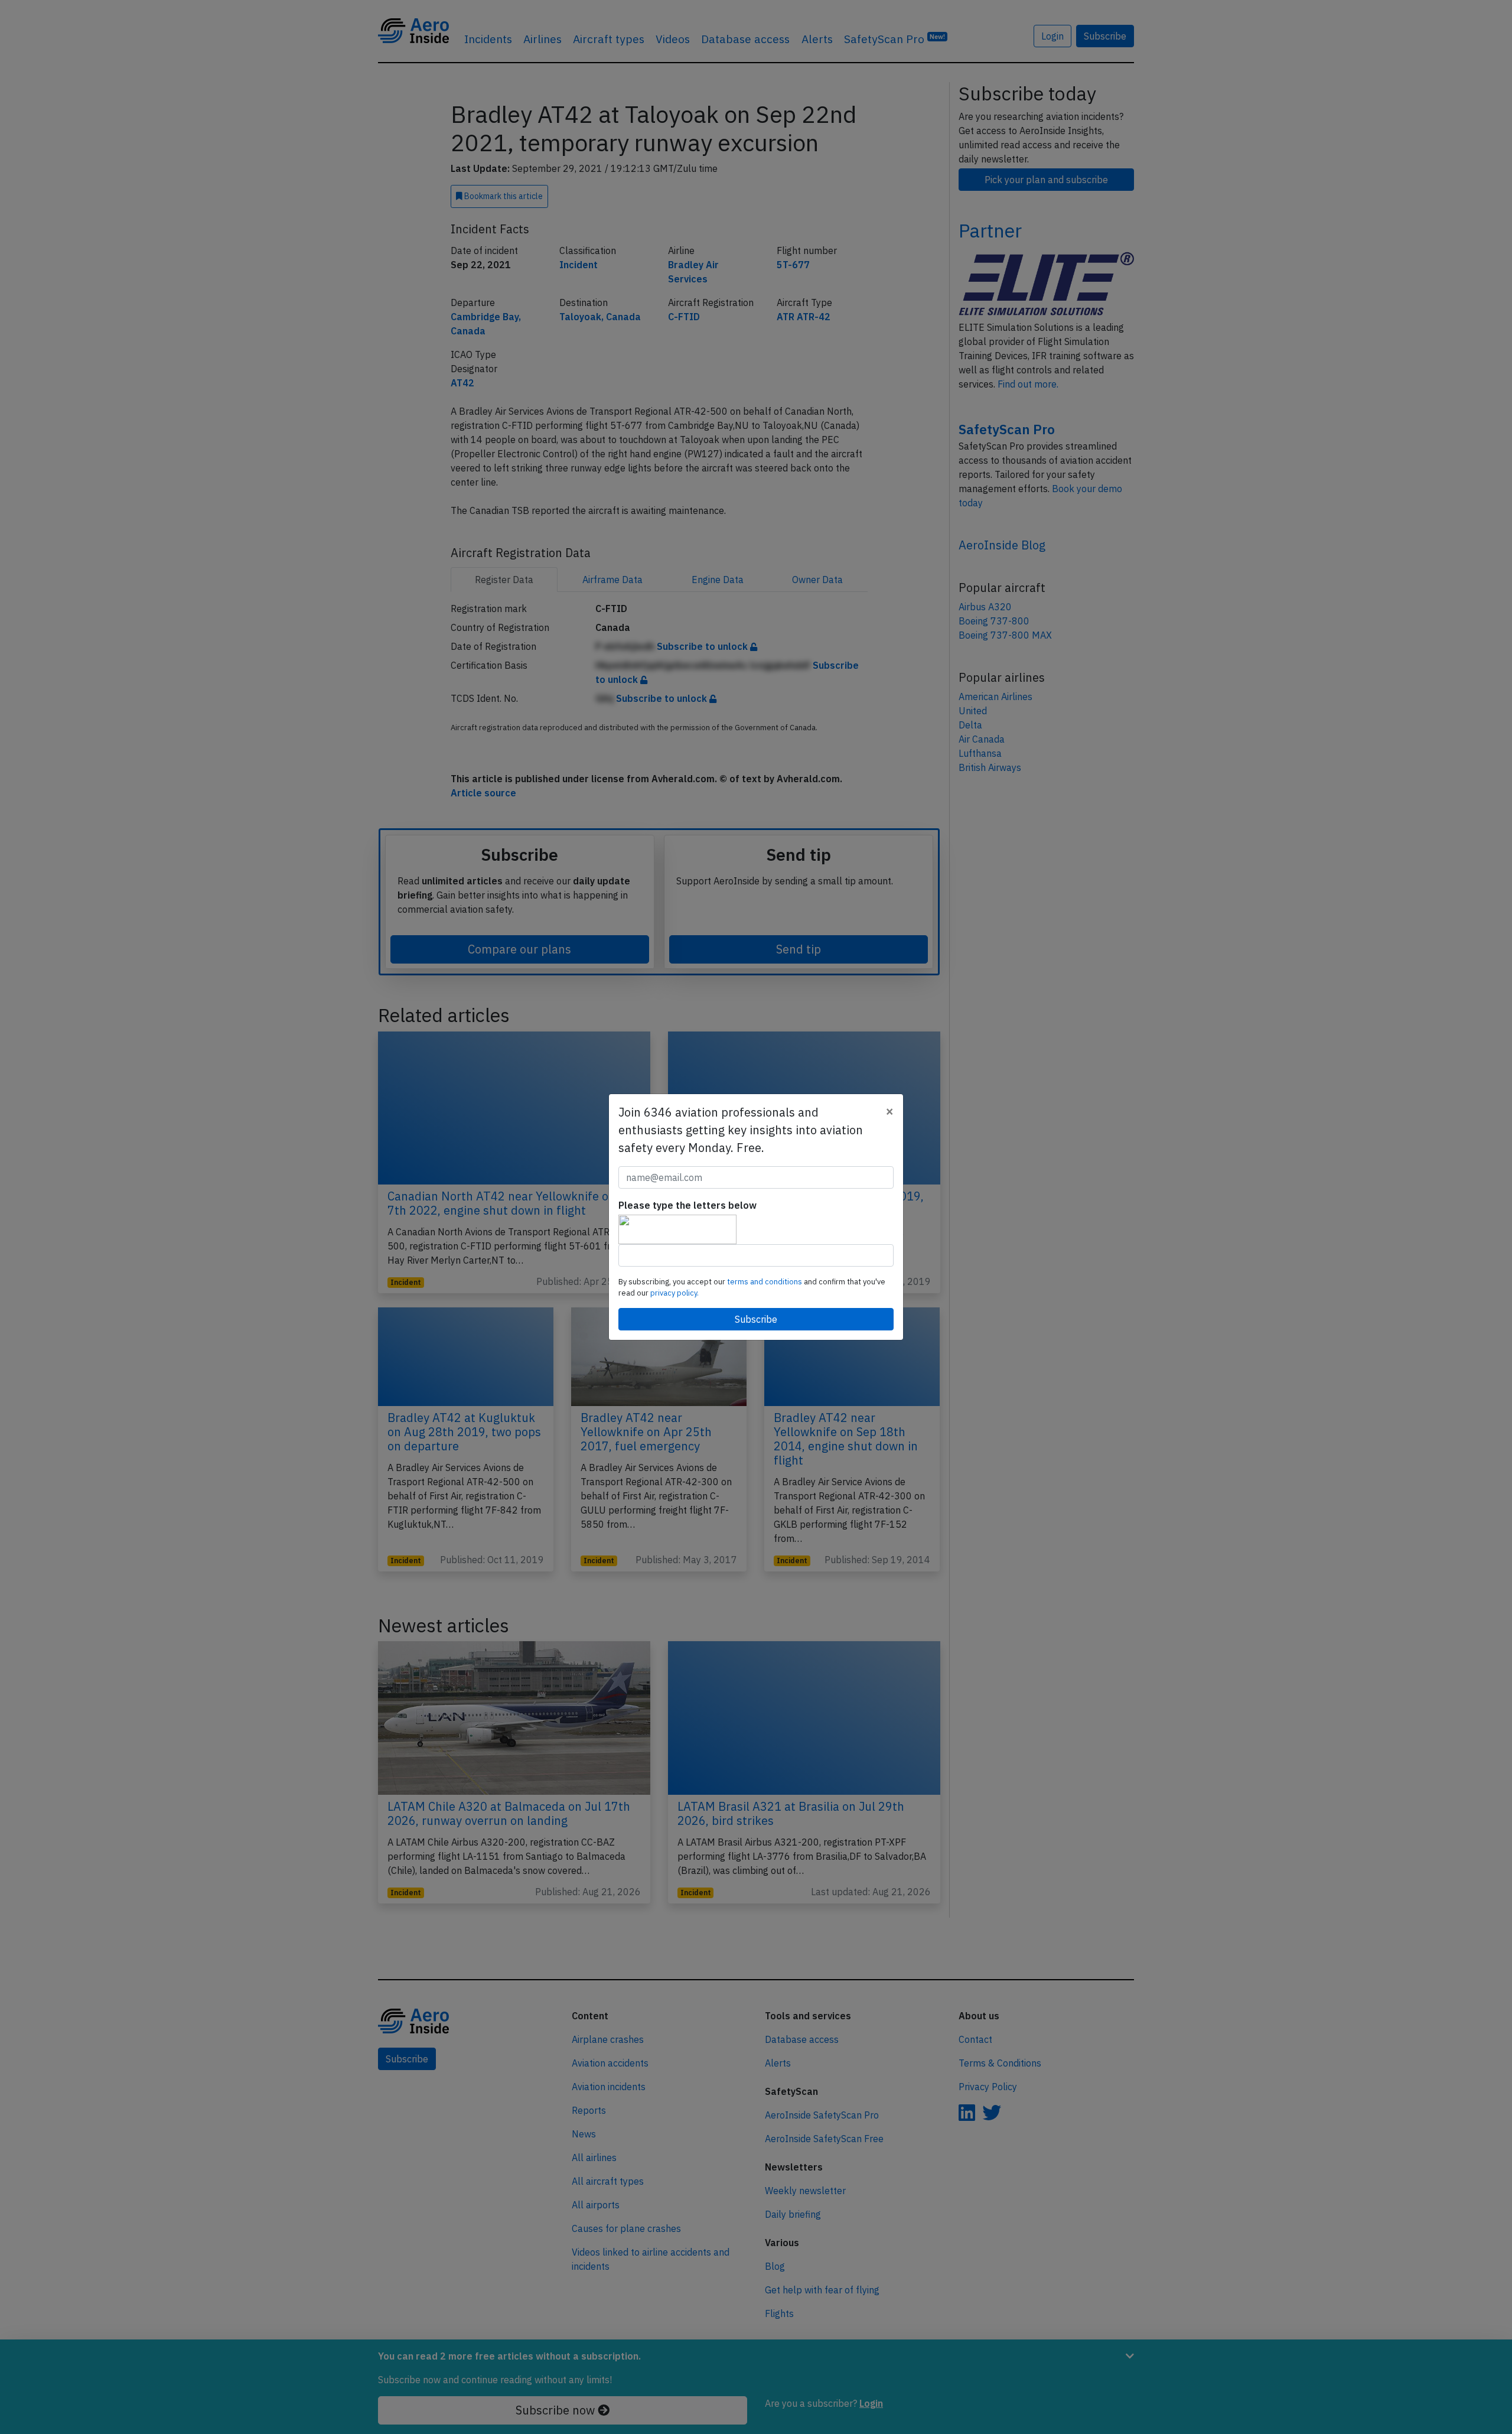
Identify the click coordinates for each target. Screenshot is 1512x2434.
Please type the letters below (687, 1205)
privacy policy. (674, 1293)
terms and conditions (765, 1282)
